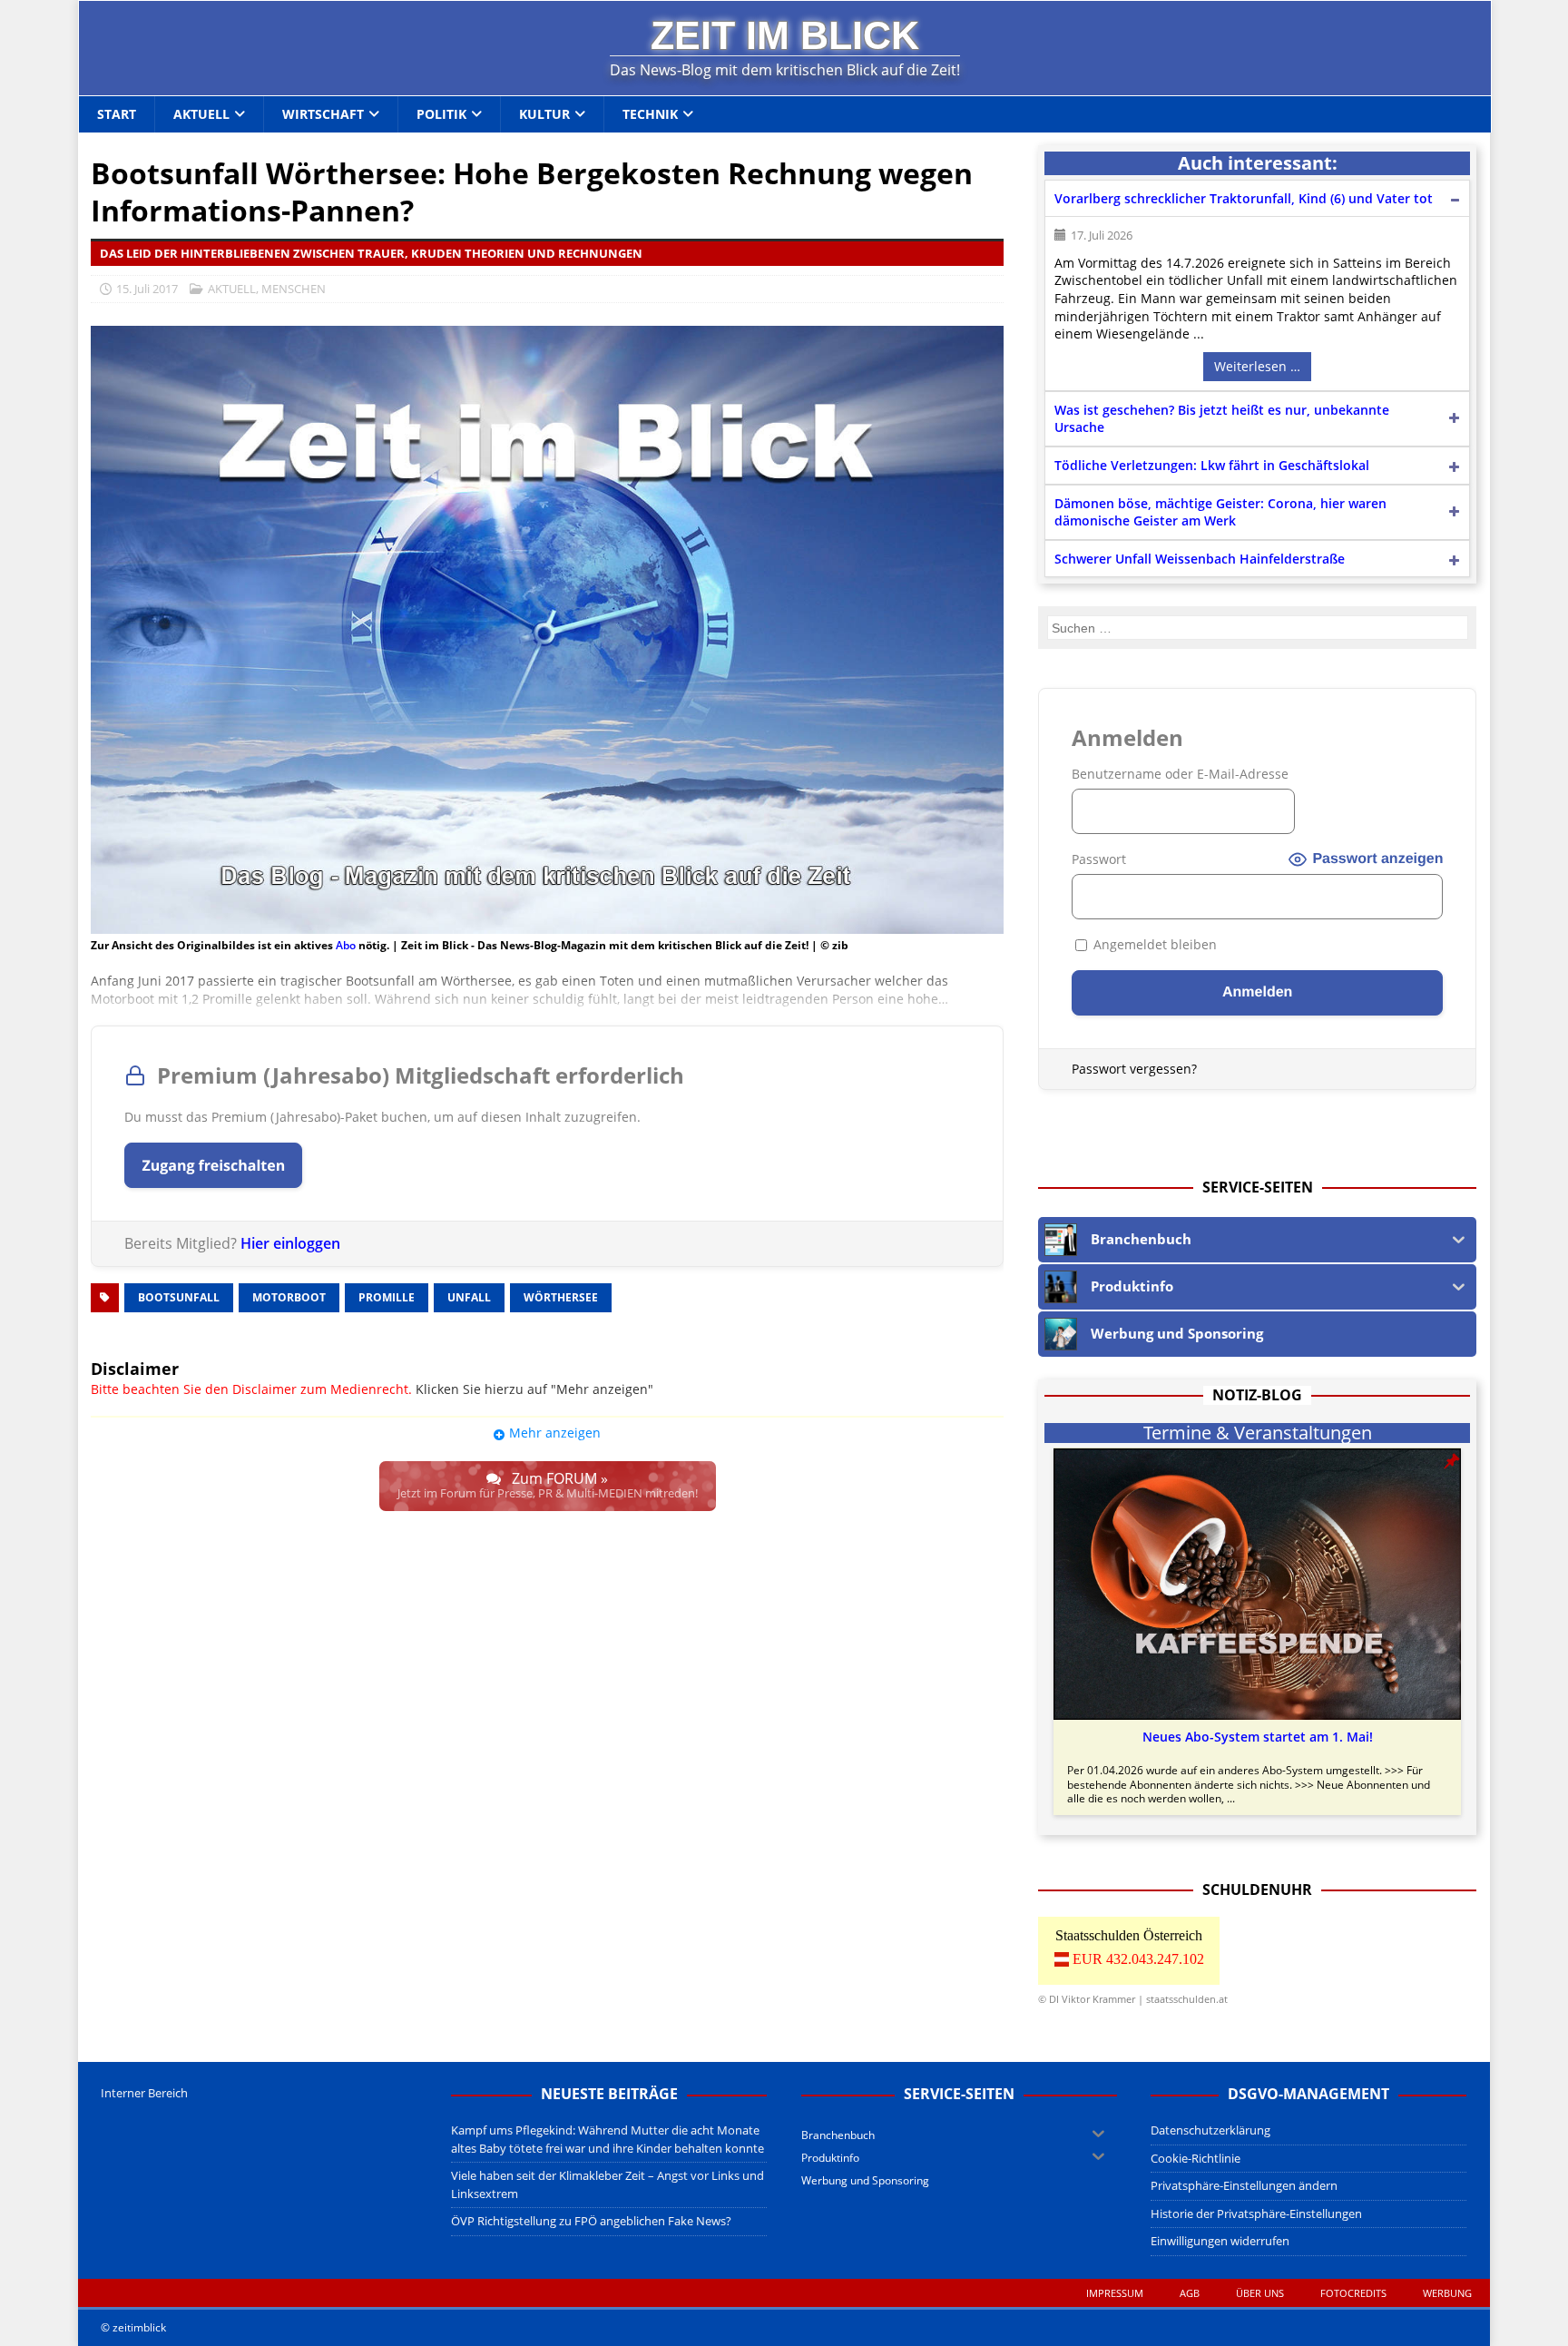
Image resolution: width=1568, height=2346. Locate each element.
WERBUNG (1447, 2293)
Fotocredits (1353, 2293)
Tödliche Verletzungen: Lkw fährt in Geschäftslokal (1212, 465)
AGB (1190, 2293)
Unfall (469, 1297)
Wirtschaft (323, 114)
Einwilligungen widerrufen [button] (1220, 2241)
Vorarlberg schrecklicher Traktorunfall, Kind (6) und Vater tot (1244, 198)
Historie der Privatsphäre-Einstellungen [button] (1256, 2213)
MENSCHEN (294, 289)
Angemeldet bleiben (1153, 944)
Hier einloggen (290, 1243)
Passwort (1099, 859)
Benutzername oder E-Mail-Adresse (1180, 774)
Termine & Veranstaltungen (1258, 1433)
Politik (441, 114)
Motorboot (289, 1297)
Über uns (1260, 2293)
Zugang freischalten (213, 1165)
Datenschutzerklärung (1210, 2130)
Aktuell (201, 114)
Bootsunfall (179, 1297)
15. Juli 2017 (147, 289)
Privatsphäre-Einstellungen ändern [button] (1244, 2185)
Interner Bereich (144, 2093)
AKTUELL (232, 289)
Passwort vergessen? (1134, 1069)
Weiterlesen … (1257, 366)
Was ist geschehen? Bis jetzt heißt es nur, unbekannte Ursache (1222, 419)
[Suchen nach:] (1258, 628)
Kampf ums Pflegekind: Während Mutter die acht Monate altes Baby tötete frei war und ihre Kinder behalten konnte (608, 2139)
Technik (650, 114)
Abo (346, 945)
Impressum (1115, 2293)
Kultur (544, 114)
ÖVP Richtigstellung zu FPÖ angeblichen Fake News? (591, 2221)
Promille (387, 1297)
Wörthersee (561, 1297)
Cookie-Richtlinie (1196, 2158)
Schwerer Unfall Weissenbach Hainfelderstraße (1200, 559)
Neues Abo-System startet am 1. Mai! (1258, 1737)
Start (117, 114)
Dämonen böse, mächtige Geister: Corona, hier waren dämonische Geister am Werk (1220, 512)
